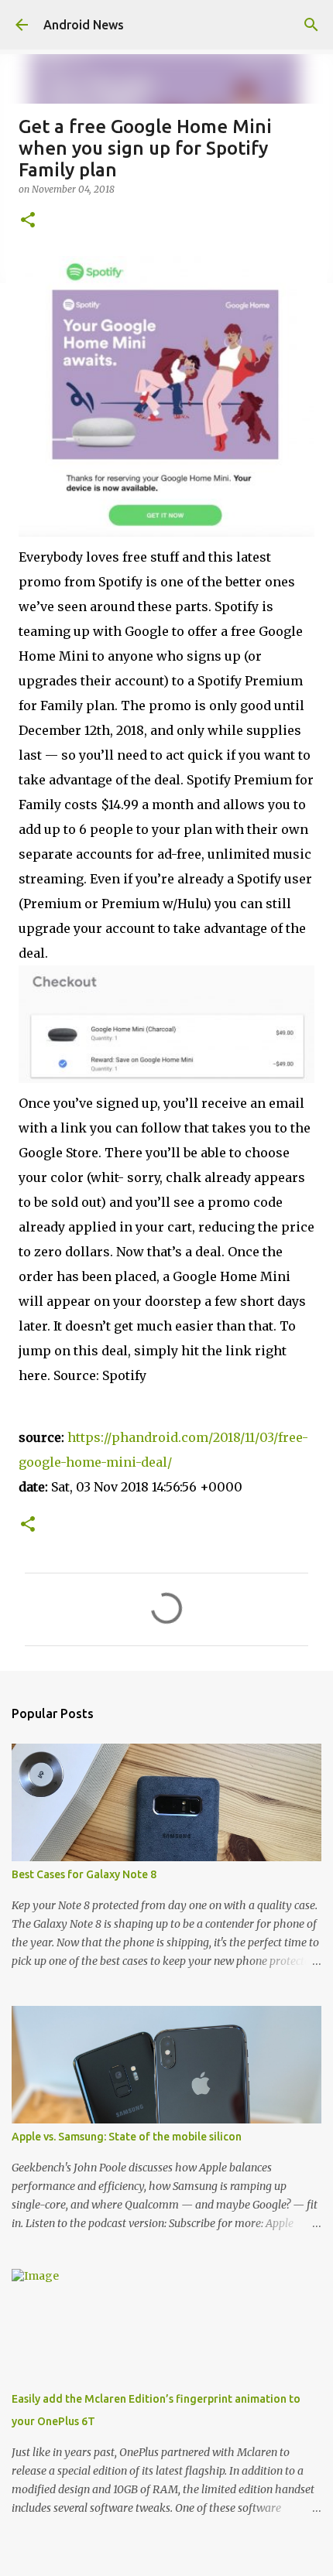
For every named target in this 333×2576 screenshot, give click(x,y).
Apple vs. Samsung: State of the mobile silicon (127, 2137)
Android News (84, 25)
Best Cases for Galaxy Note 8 (84, 1874)
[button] (28, 221)
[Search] (311, 25)
